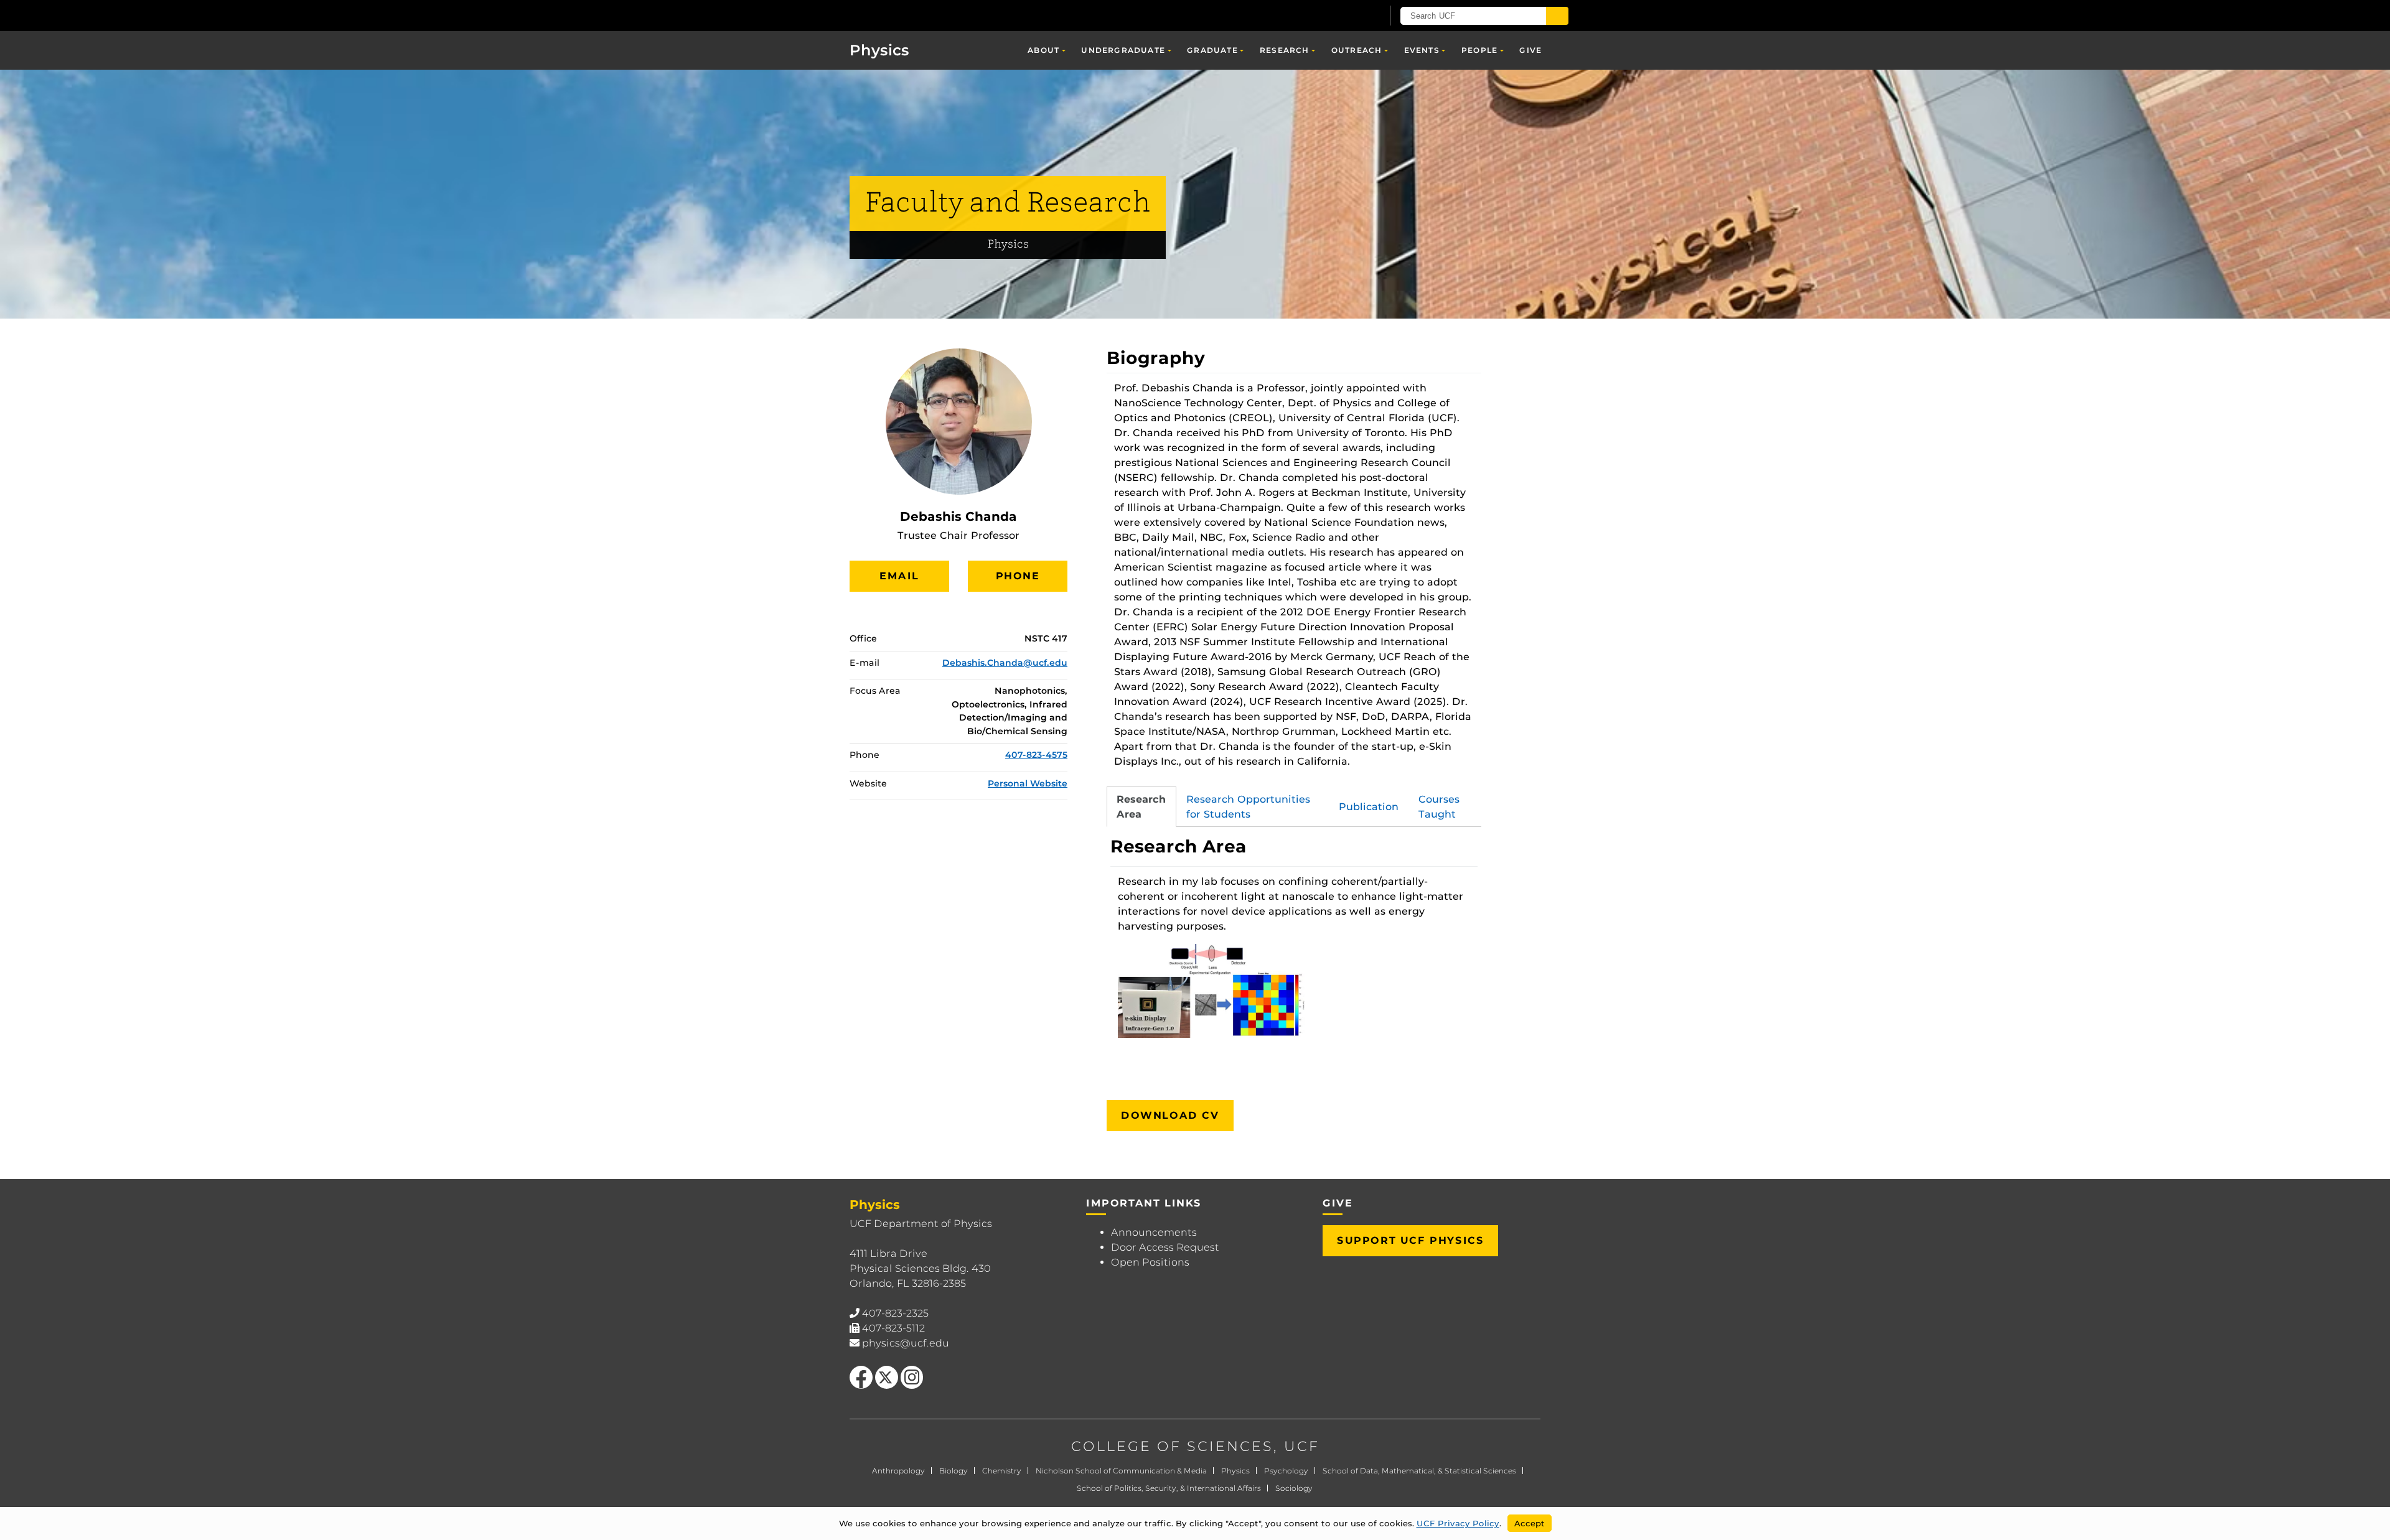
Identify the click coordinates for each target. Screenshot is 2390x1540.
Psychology (1286, 1471)
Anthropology (898, 1471)
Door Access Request (1165, 1247)
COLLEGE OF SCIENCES (1172, 1446)
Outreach (1357, 50)
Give (1530, 50)
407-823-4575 (1036, 755)
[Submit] (1557, 16)
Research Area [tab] (1141, 807)
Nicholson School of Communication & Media (1121, 1471)
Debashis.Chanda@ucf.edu (1005, 663)
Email (899, 576)
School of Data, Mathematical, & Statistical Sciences (1419, 1471)
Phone (1018, 576)
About (1043, 50)
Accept (1530, 1523)
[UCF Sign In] (1343, 16)
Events (1422, 50)
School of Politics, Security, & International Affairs (1169, 1488)
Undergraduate (1123, 50)
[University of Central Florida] (922, 15)
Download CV (1170, 1115)
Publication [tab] (1369, 807)
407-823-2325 (895, 1313)
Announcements (1154, 1232)
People (1479, 50)
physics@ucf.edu (906, 1343)
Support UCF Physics (1410, 1240)
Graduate (1212, 50)
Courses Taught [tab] (1439, 807)
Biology (954, 1471)
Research (1285, 50)
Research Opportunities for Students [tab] (1248, 807)
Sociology (1294, 1488)
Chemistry (1002, 1471)
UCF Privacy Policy (1458, 1523)
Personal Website (1028, 783)
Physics (879, 50)
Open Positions (1150, 1262)
